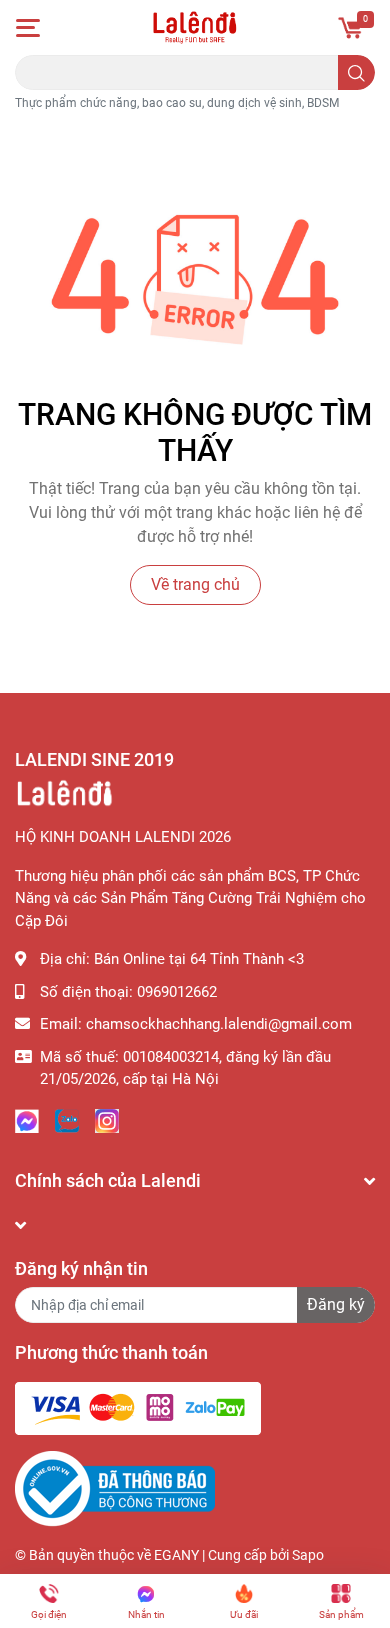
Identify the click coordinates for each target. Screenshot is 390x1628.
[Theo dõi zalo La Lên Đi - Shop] (67, 1119)
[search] (356, 72)
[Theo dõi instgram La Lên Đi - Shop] (107, 1119)
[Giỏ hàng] (350, 28)
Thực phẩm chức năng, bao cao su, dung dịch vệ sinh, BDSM (177, 103)
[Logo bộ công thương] (115, 1488)
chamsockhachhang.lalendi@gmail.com (219, 1024)
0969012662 (177, 992)
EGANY (176, 1555)
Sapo (308, 1555)
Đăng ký (336, 1304)
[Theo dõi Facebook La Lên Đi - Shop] (27, 1119)
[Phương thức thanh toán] (138, 1408)
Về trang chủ (195, 584)
